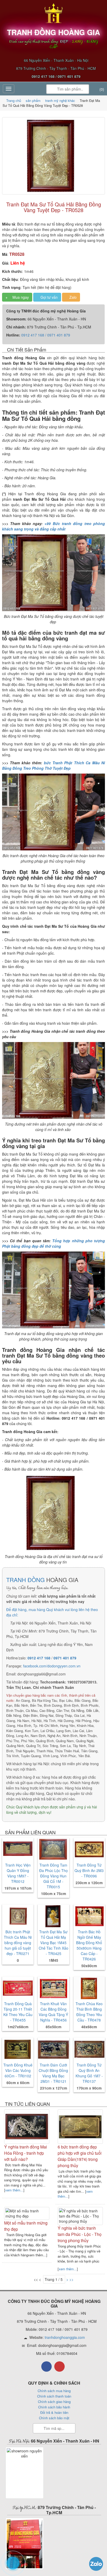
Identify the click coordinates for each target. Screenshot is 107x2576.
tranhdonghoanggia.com (65, 2337)
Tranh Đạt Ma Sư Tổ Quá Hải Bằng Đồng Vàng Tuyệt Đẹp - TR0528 (54, 207)
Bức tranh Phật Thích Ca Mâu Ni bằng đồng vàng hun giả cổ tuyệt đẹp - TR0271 (18, 1943)
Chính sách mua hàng (54, 2391)
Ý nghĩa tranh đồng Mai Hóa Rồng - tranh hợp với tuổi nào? (26, 2153)
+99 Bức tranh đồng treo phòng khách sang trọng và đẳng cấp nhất (53, 526)
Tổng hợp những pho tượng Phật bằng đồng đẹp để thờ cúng (53, 1243)
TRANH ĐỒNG (25, 1580)
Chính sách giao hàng (54, 2402)
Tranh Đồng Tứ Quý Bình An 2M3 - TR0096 (89, 1870)
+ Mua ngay (17, 297)
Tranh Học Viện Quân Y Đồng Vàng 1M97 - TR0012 (18, 1873)
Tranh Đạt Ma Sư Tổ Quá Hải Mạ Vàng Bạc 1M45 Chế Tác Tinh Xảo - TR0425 (53, 1943)
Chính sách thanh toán (54, 2396)
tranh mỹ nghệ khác (60, 100)
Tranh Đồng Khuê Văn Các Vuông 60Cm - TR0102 (18, 2070)
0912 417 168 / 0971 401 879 (45, 335)
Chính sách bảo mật (54, 2418)
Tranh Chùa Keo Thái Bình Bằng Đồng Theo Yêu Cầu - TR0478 (89, 2012)
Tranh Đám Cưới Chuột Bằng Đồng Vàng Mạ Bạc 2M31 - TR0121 (53, 2073)
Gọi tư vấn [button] (49, 297)
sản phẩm (34, 100)
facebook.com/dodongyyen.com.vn (52, 1666)
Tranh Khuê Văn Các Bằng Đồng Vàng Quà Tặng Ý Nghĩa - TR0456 (53, 2012)
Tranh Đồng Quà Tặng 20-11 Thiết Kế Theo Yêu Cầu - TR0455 (18, 2012)
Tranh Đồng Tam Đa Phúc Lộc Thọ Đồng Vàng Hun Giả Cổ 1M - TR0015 (53, 1876)
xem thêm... (14, 2190)
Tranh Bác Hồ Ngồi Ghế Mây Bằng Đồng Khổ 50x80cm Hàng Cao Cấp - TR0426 (89, 1945)
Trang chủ (14, 100)
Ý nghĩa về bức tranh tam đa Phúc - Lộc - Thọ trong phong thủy (80, 2234)
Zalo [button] (72, 297)
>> (71, 2279)
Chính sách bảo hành (54, 2407)
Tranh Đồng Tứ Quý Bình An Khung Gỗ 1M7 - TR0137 (89, 2073)
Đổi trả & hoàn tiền (54, 2412)
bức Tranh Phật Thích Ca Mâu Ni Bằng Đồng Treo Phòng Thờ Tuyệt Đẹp (53, 765)
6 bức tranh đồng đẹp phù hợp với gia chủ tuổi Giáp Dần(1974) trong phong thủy (80, 2156)
